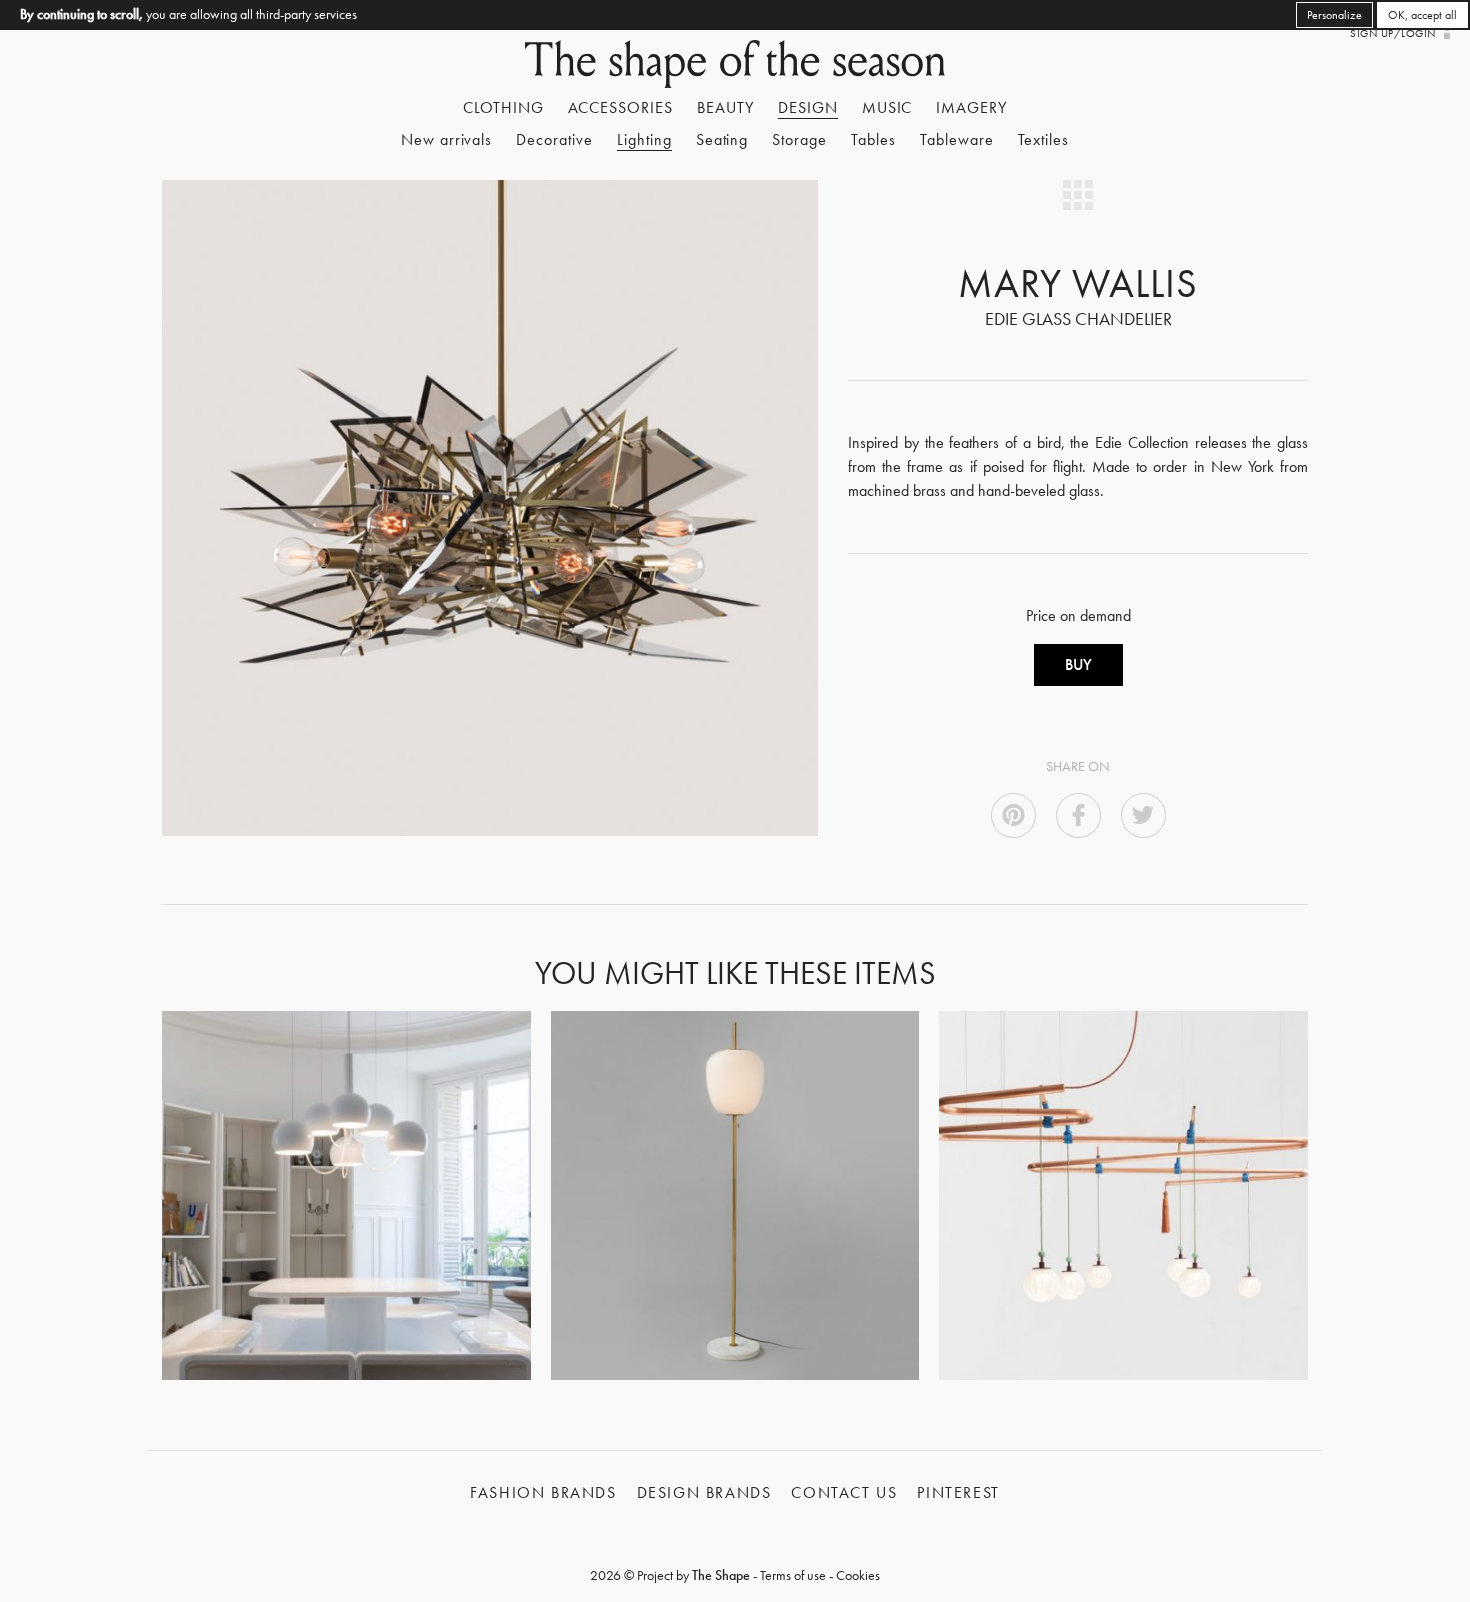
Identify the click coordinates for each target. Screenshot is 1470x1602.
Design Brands (704, 1492)
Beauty (725, 107)
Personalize (1334, 15)
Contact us (844, 1492)
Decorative (554, 139)
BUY (1078, 664)
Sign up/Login (1392, 33)
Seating (722, 139)
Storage (799, 139)
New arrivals (447, 139)
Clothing (503, 107)
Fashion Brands (543, 1492)
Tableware (957, 139)
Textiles (1044, 139)
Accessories (621, 107)
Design (808, 107)
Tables (873, 139)
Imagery (971, 107)
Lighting (644, 139)
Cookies (858, 1575)
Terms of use (793, 1575)
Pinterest (958, 1492)
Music (887, 107)
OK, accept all (1422, 15)
